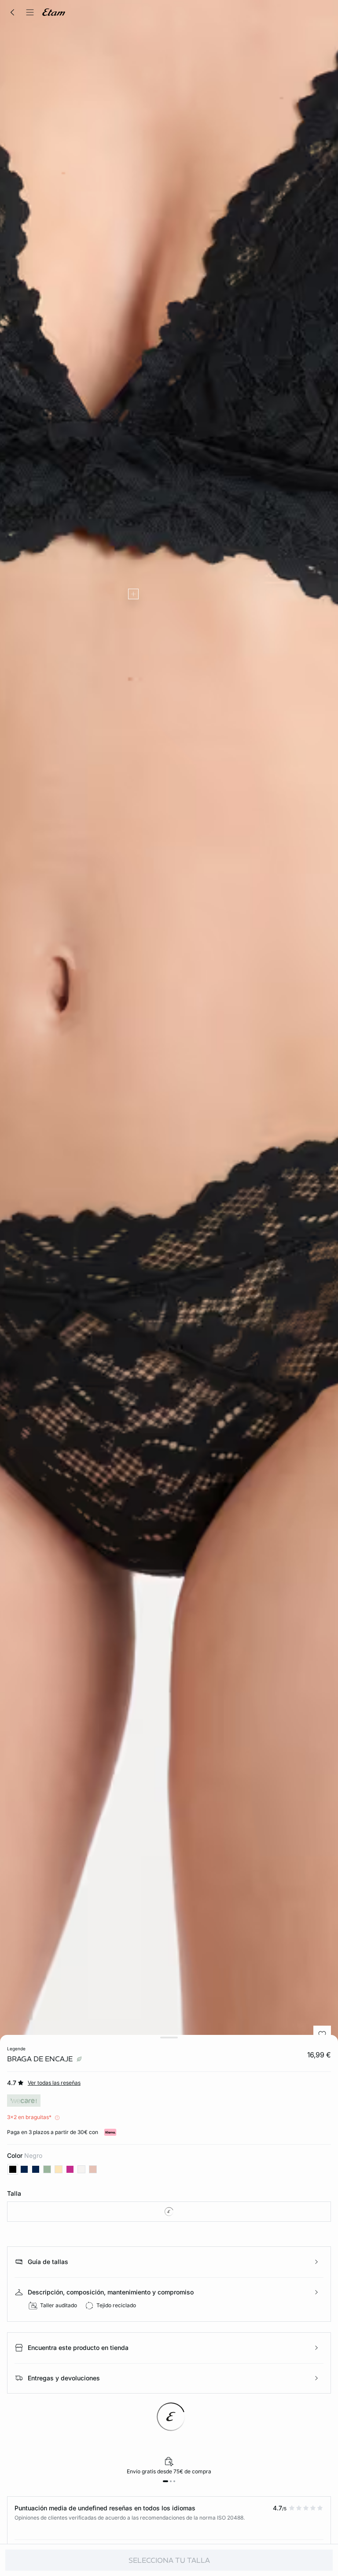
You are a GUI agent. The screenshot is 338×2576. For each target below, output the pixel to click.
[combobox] (169, 2212)
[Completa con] (133, 594)
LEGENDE (16, 2049)
